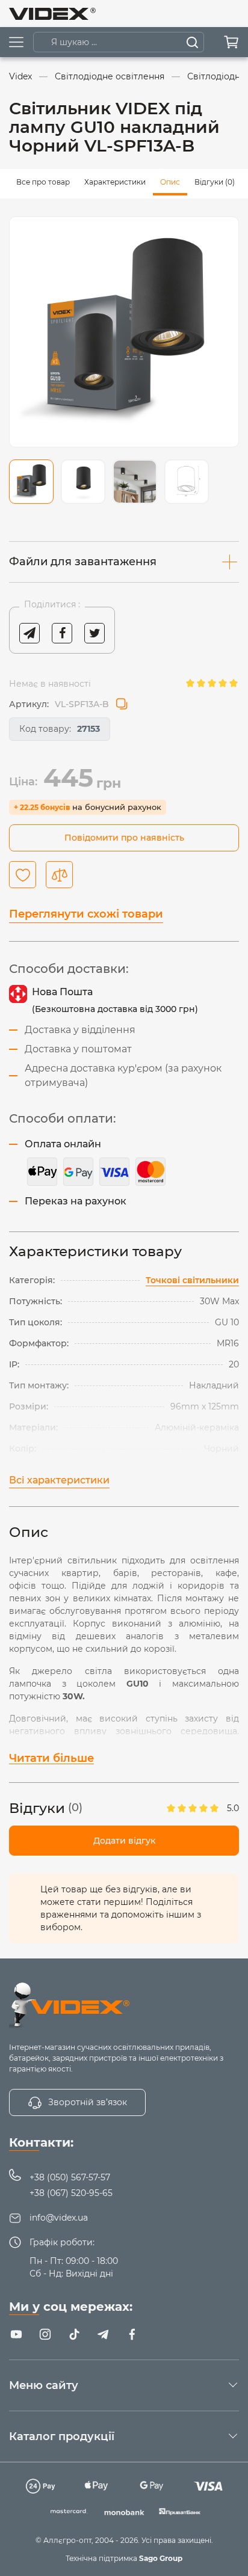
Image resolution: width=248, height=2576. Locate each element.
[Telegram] (103, 2334)
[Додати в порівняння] (59, 875)
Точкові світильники (192, 1280)
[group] (124, 332)
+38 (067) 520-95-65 (71, 2193)
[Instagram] (45, 2334)
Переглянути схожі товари (86, 914)
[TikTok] (74, 2334)
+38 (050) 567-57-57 (70, 2177)
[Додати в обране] (23, 875)
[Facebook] (132, 2334)
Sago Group (161, 2558)
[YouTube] (16, 2334)
